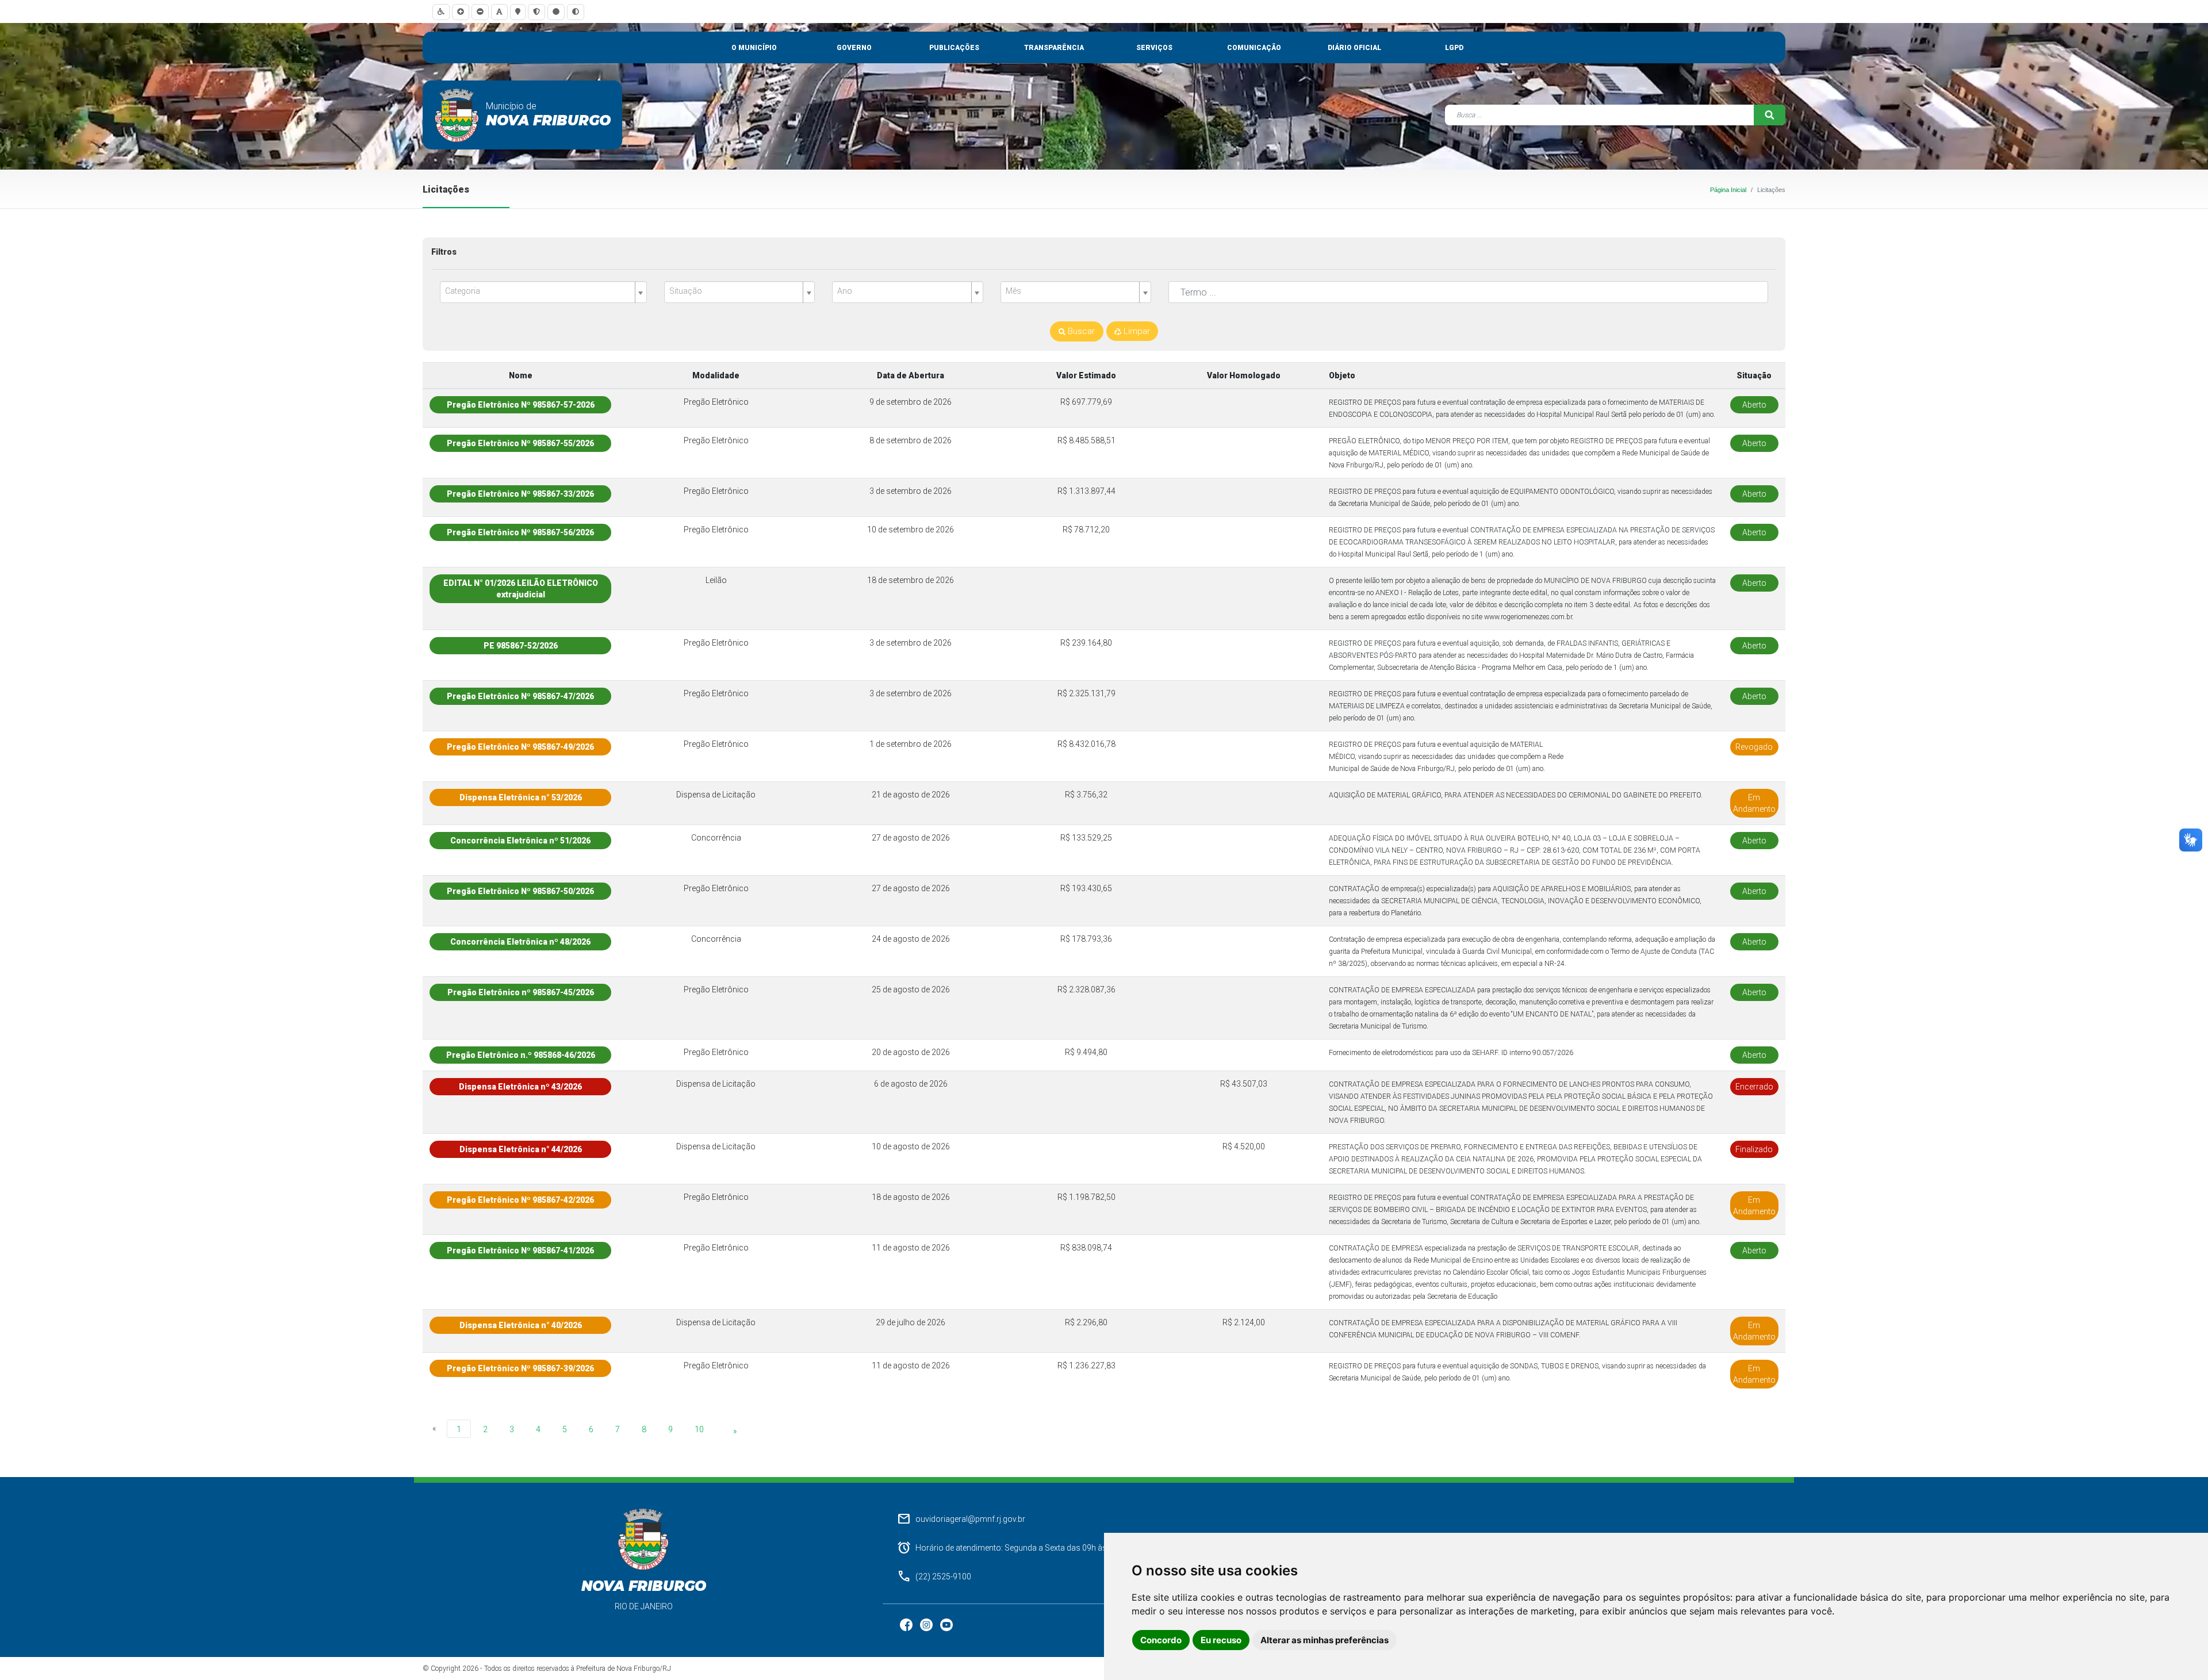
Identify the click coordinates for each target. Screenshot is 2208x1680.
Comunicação (1254, 48)
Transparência (1054, 48)
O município (754, 48)
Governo (854, 48)
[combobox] (543, 292)
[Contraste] (576, 12)
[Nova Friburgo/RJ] (457, 115)
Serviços (1154, 48)
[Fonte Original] (499, 12)
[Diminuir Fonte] (480, 12)
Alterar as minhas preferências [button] (1325, 1640)
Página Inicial (1728, 190)
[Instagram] (927, 1624)
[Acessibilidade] (441, 12)
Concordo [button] (1161, 1640)
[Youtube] (946, 1624)
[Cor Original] (556, 12)
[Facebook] (907, 1624)
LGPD (1454, 48)
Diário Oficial (1354, 48)
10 (699, 1429)
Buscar (1080, 331)
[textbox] (539, 291)
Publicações (954, 48)
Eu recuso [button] (1221, 1640)
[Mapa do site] (518, 12)
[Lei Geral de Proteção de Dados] (536, 12)
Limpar (1136, 331)
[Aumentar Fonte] (461, 12)
